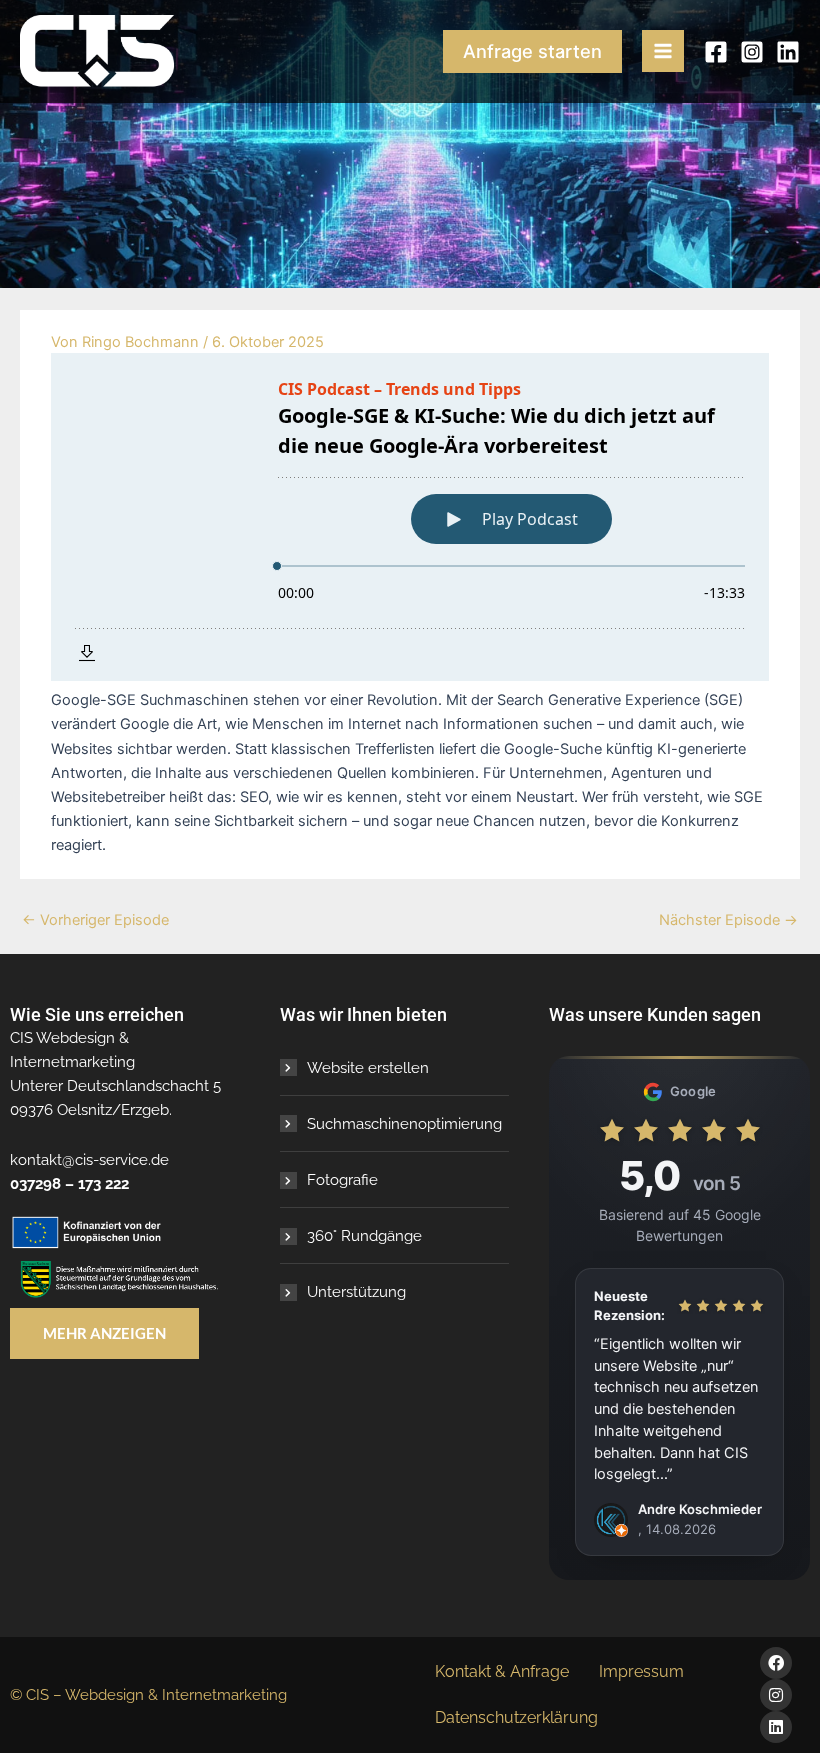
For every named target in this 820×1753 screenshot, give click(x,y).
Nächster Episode (728, 920)
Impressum (641, 1671)
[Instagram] (752, 52)
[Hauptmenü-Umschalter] (663, 51)
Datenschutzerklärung (516, 1717)
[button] (532, 51)
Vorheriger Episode (95, 920)
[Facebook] (716, 52)
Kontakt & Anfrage (502, 1671)
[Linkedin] (788, 52)
